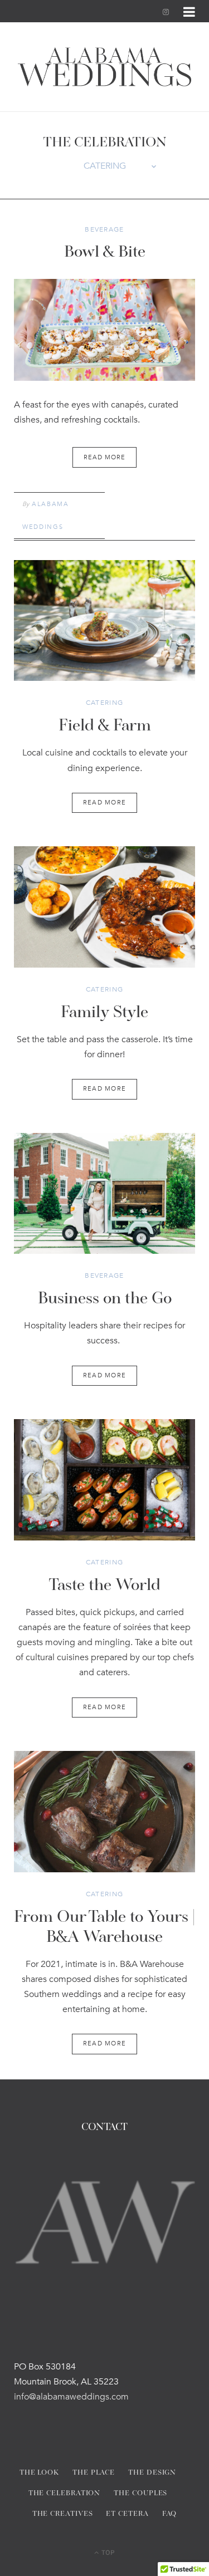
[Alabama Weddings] (105, 67)
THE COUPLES (140, 2493)
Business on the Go (105, 1299)
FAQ (170, 2514)
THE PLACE (94, 2473)
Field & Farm (105, 727)
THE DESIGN (152, 2473)
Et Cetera (127, 2514)
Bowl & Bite (105, 253)
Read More (105, 803)
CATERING (105, 703)
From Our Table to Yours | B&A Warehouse (104, 1928)
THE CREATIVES (63, 2514)
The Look (39, 2473)
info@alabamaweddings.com (71, 2397)
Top (107, 2552)
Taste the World (104, 1586)
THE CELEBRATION (65, 2493)
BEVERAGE (104, 229)
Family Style (104, 1013)
